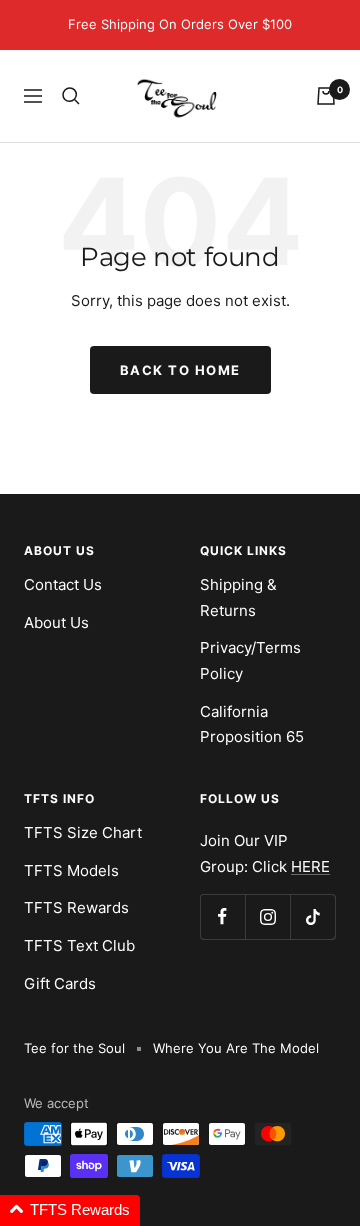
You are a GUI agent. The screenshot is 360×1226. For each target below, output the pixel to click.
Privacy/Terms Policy (250, 660)
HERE (310, 866)
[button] (70, 1210)
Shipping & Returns (238, 597)
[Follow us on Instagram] (267, 916)
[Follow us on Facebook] (222, 916)
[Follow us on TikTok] (312, 916)
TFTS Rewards (76, 907)
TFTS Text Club (79, 945)
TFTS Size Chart (83, 832)
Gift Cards (60, 983)
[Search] (71, 96)
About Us (56, 622)
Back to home (180, 370)
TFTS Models (71, 870)
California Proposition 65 (252, 724)
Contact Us (63, 584)
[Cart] (326, 96)
